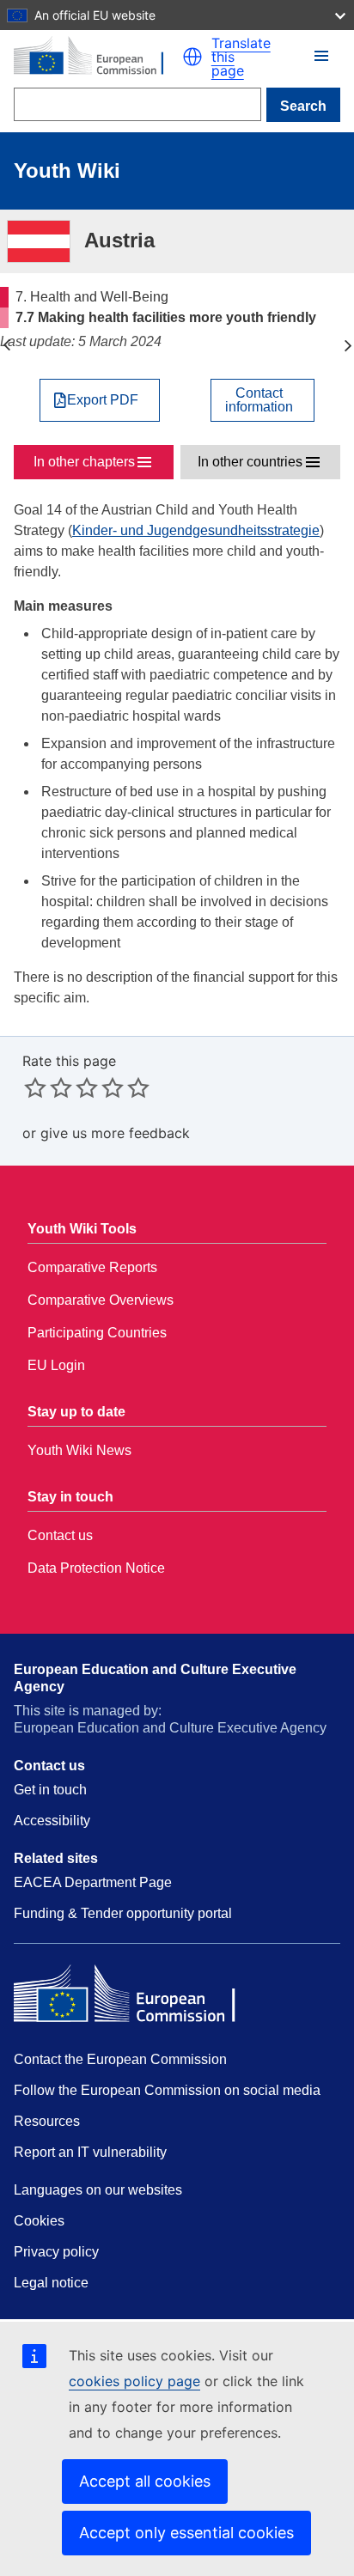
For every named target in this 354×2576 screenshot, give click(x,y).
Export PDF (103, 400)
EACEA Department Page (93, 1882)
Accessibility (52, 1821)
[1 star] (35, 1087)
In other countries (250, 462)
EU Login (56, 1365)
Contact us (60, 1535)
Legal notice (51, 2283)
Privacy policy (56, 2252)
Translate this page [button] (241, 57)
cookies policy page (134, 2381)
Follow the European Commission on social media (167, 2090)
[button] (192, 57)
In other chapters (84, 462)
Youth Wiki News (79, 1450)
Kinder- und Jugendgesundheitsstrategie (196, 530)
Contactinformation (259, 400)
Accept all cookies (145, 2481)
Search (303, 106)
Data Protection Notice (96, 1568)
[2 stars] (48, 1087)
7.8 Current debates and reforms (348, 345)
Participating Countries (97, 1333)
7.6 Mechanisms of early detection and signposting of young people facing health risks (6, 345)
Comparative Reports (92, 1267)
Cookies (39, 2221)
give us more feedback (115, 1133)
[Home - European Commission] (98, 57)
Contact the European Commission (120, 2059)
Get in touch (50, 1790)
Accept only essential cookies (186, 2533)
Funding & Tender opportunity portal (123, 1913)
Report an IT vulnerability (90, 2152)
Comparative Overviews (101, 1300)
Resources (47, 2121)
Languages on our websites (98, 2190)
